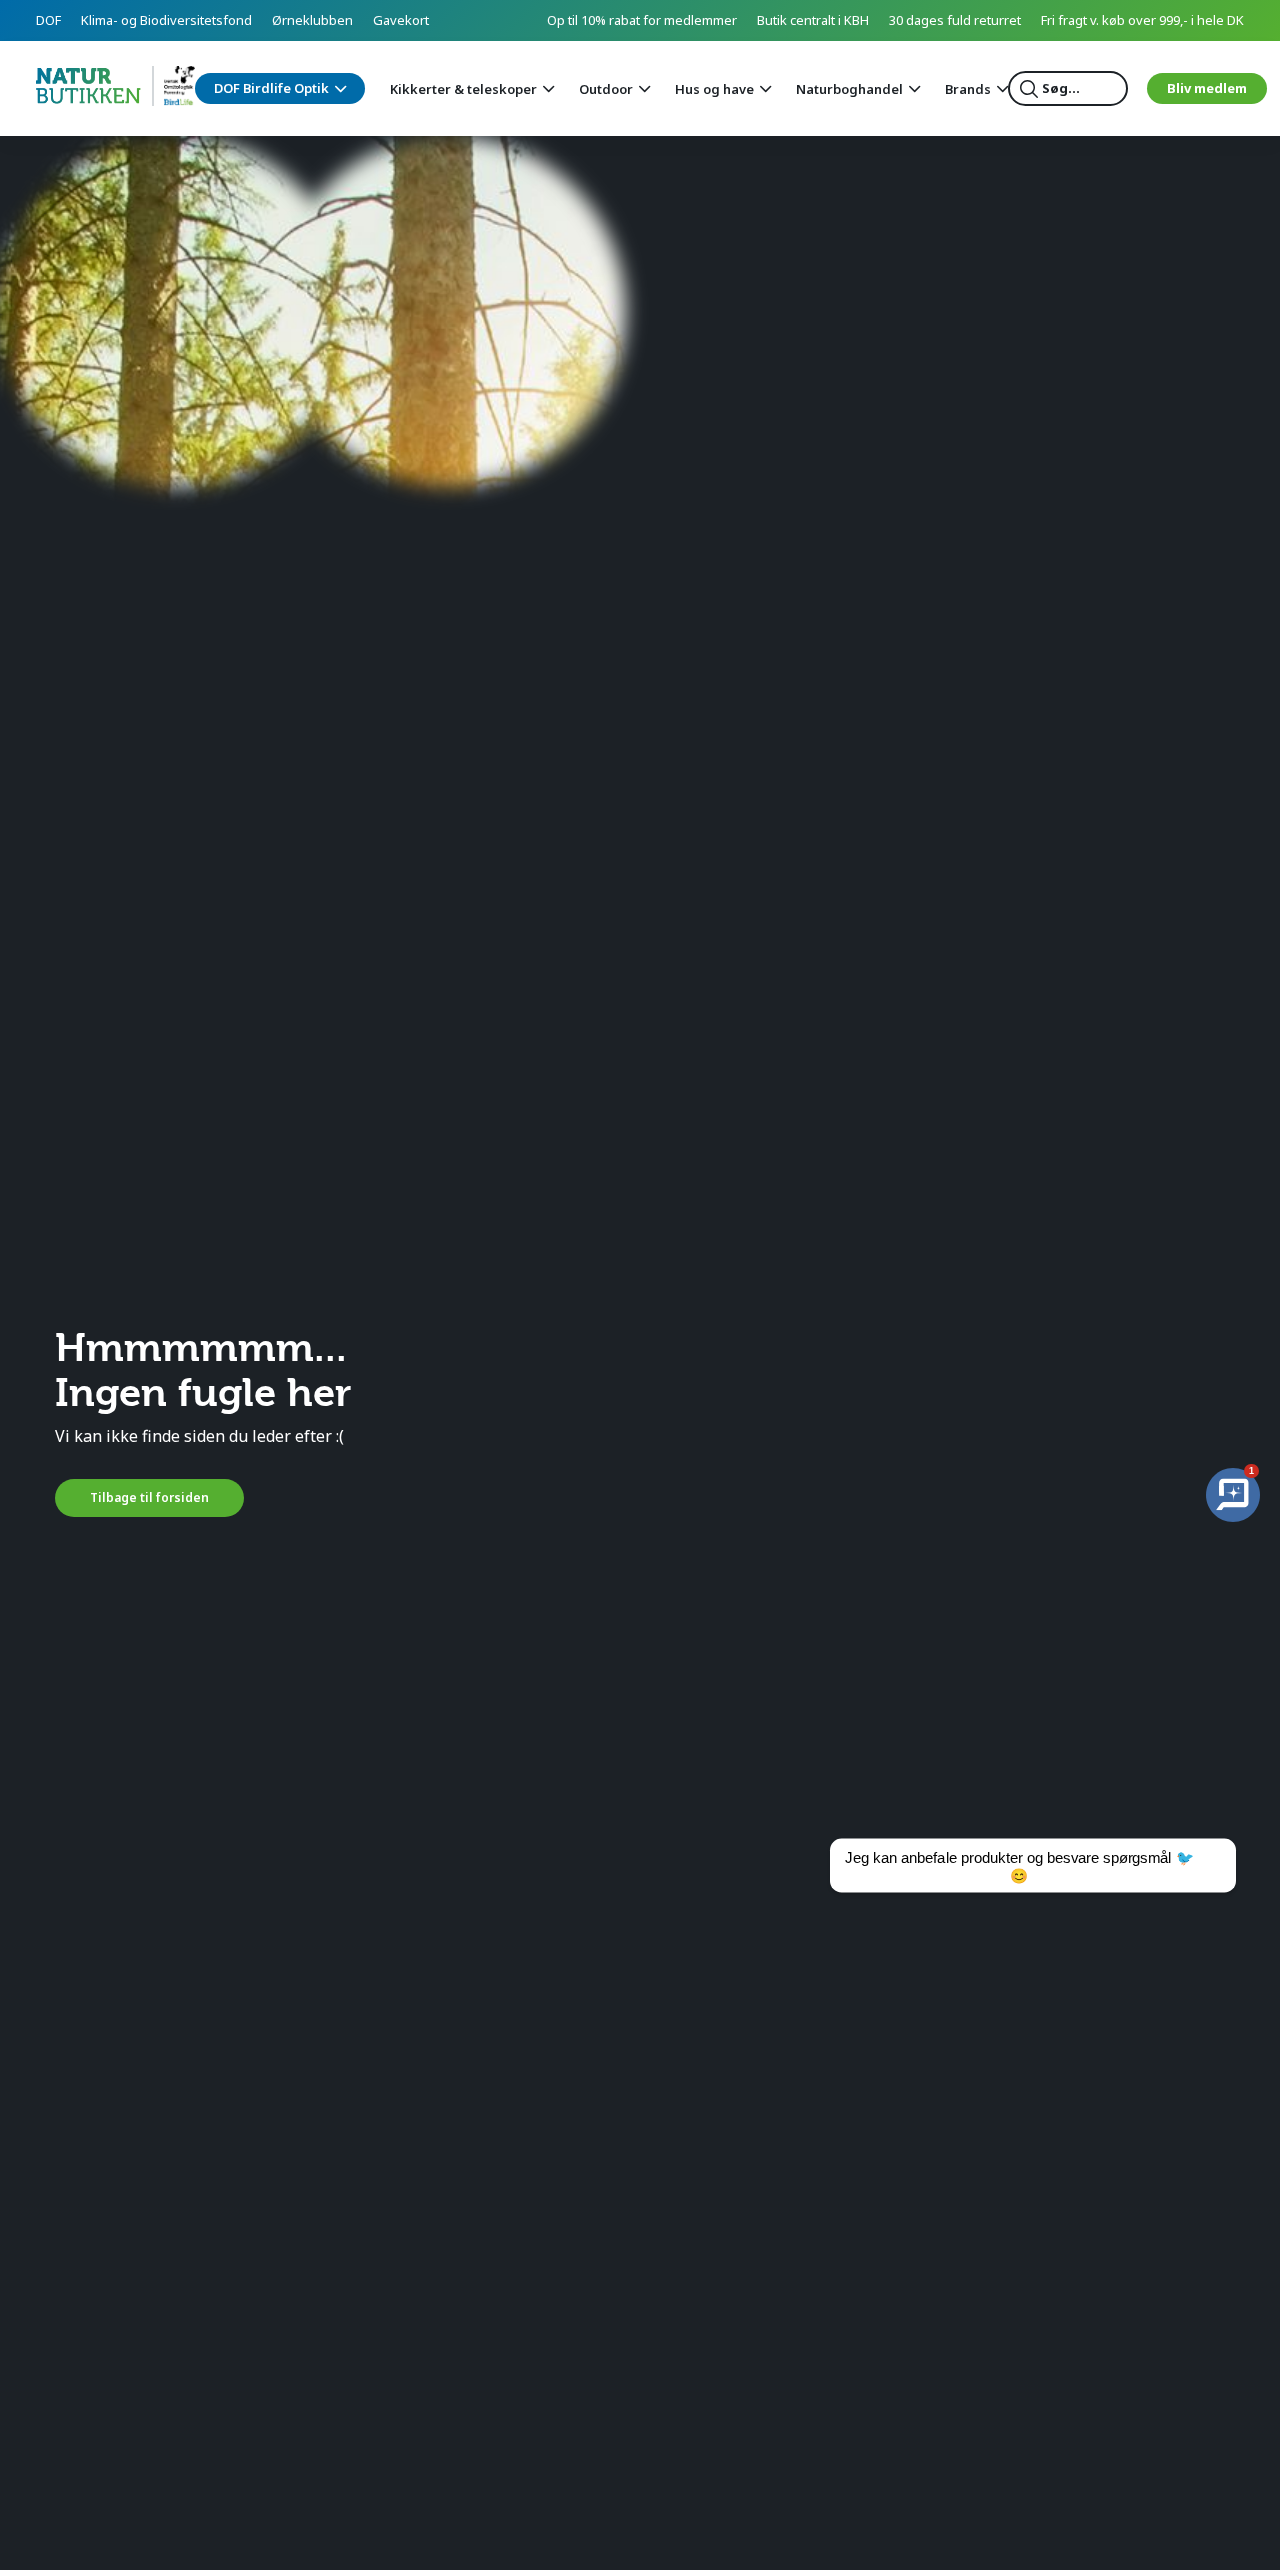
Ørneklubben (312, 20)
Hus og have (714, 89)
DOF (48, 20)
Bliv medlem (1207, 88)
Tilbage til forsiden (149, 1497)
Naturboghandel (849, 89)
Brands (968, 89)
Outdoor (606, 89)
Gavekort (401, 20)
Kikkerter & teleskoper (463, 89)
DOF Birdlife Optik (271, 88)
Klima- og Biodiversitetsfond (166, 20)
